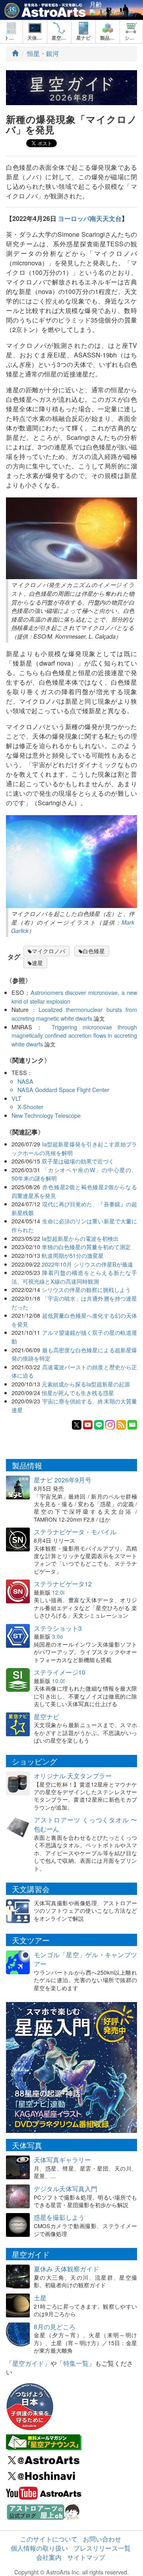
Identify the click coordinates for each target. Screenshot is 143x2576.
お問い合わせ (102, 2539)
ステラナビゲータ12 (63, 1584)
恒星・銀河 (43, 53)
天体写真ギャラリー (62, 2160)
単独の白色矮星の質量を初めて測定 (86, 1247)
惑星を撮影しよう (59, 2217)
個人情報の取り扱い (39, 2548)
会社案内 (49, 2557)
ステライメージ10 (60, 1672)
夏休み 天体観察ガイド (66, 2269)
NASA (25, 1081)
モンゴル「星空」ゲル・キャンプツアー (85, 1959)
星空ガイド (28, 2363)
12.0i (58, 1592)
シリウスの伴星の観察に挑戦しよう (86, 1289)
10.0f (58, 1681)
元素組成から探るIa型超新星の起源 (86, 1384)
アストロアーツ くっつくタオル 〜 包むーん (85, 1824)
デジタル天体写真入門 (66, 2189)
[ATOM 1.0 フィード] (121, 1424)
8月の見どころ (55, 2327)
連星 (37, 963)
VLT (16, 1098)
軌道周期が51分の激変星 (73, 1255)
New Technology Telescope (46, 1115)
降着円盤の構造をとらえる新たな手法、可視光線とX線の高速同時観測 (74, 1277)
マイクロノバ (48, 951)
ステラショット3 (58, 1628)
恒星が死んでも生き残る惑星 (78, 1393)
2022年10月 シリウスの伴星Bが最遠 (87, 1264)
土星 (40, 2298)
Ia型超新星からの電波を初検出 (80, 1238)
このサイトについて (49, 2539)
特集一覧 (76, 2363)
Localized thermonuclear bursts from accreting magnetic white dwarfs (74, 1014)
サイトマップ (86, 2557)
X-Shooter (30, 1107)
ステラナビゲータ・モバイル (75, 1532)
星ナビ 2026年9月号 (63, 1480)
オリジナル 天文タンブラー (73, 1776)
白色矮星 (94, 951)
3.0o (58, 1636)
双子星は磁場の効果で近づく (78, 1161)
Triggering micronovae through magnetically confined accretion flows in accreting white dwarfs (74, 1035)
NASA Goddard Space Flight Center (63, 1089)
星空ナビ (46, 1717)
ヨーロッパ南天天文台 (90, 218)
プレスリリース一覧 (102, 2548)
